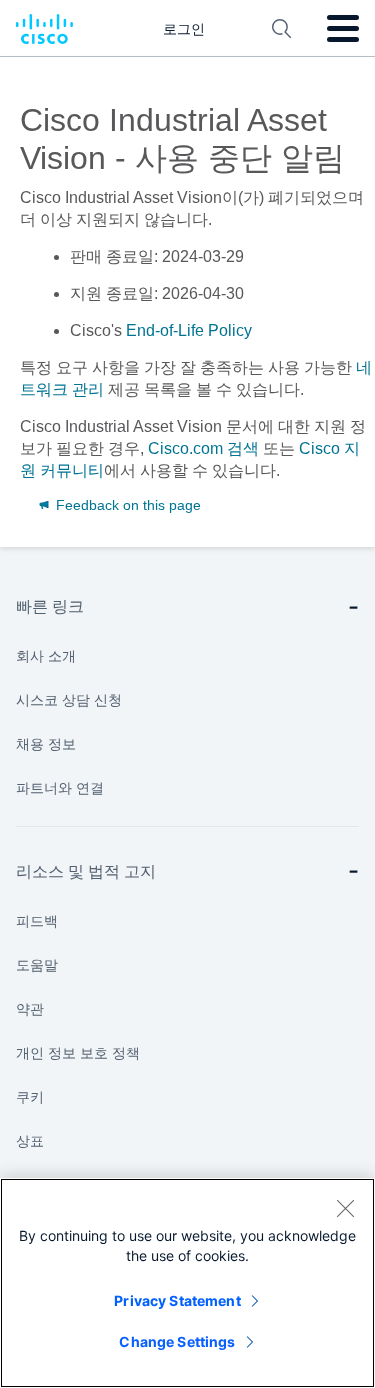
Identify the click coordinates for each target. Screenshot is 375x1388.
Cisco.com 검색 (203, 448)
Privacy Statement (177, 1300)
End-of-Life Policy (189, 330)
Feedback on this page (126, 505)
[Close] (345, 1208)
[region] (187, 1283)
